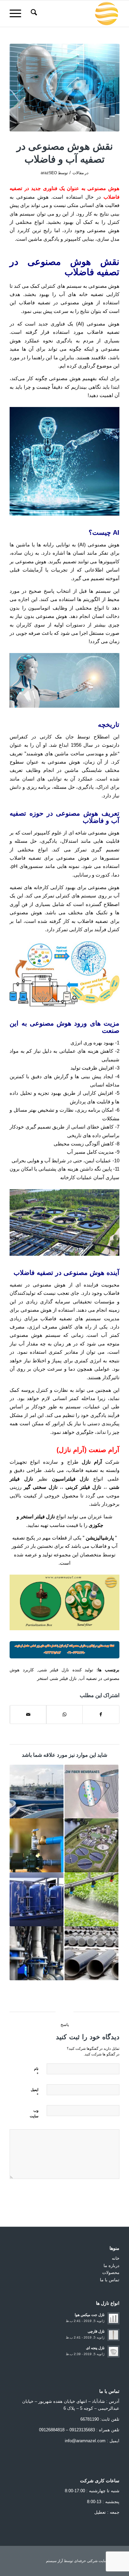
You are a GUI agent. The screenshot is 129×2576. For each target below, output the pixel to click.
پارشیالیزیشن (100, 1538)
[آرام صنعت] (76, 14)
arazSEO (49, 173)
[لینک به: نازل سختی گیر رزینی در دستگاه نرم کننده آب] (37, 1899)
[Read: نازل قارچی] (113, 2335)
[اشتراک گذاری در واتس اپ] (64, 1715)
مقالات (78, 173)
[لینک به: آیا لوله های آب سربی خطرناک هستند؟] (91, 1953)
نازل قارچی (96, 2331)
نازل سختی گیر (41, 1487)
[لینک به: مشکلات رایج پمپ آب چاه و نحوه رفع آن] (37, 1845)
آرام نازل (92, 1462)
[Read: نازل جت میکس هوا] (113, 2318)
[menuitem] (33, 14)
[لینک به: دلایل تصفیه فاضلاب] (91, 1845)
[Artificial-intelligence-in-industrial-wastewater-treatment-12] (64, 88)
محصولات (111, 2273)
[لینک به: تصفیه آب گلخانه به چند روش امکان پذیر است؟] (91, 1899)
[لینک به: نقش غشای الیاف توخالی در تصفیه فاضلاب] (91, 1792)
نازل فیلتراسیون (70, 1479)
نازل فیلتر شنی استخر (57, 1678)
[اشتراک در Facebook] (101, 1715)
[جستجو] (33, 14)
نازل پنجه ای (95, 2348)
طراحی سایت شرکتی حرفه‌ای (97, 2561)
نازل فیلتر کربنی (83, 1487)
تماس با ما (110, 2280)
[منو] (18, 14)
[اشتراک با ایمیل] (28, 1715)
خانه (116, 2258)
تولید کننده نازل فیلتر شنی (66, 1670)
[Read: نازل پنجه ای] (113, 2351)
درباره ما (111, 2266)
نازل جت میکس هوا (90, 2315)
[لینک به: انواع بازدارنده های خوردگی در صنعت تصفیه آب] (37, 1953)
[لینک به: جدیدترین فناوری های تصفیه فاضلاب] (37, 1792)
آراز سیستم (54, 2561)
